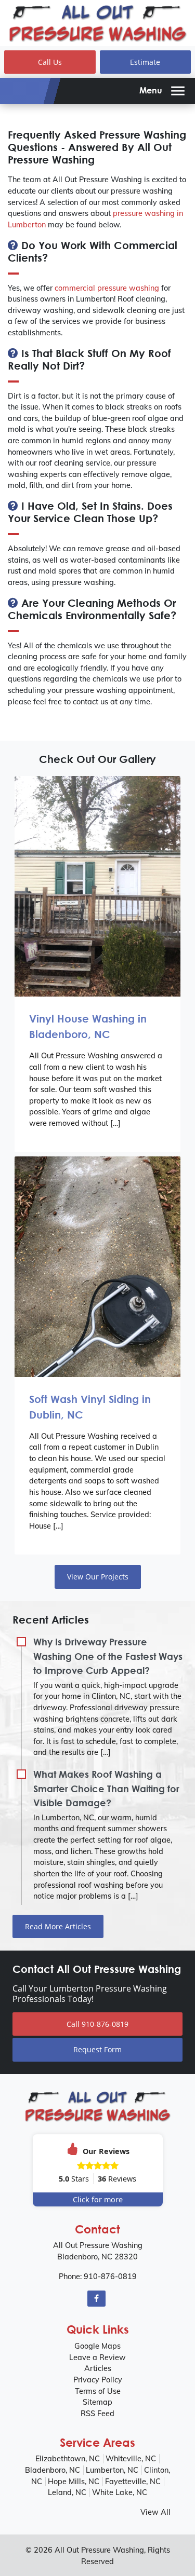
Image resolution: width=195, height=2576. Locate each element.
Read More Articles (58, 1926)
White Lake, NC (120, 2492)
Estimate (145, 62)
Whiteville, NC (131, 2459)
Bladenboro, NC (53, 2470)
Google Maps (97, 2346)
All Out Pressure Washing (99, 2550)
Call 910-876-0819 (97, 2024)
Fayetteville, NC (133, 2482)
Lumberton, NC (112, 2470)
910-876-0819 (110, 2277)
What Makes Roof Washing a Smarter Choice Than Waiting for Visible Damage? (106, 1788)
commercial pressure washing (107, 288)
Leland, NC (67, 2492)
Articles (98, 2368)
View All (155, 2512)
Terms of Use (98, 2391)
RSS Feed (97, 2414)
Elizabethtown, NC (68, 2459)
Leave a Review (97, 2357)
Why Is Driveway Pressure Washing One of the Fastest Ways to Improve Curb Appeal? (108, 1656)
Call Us (50, 62)
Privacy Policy (98, 2380)
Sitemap (97, 2402)
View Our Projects (98, 1577)
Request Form (97, 2049)
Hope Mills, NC (74, 2482)
